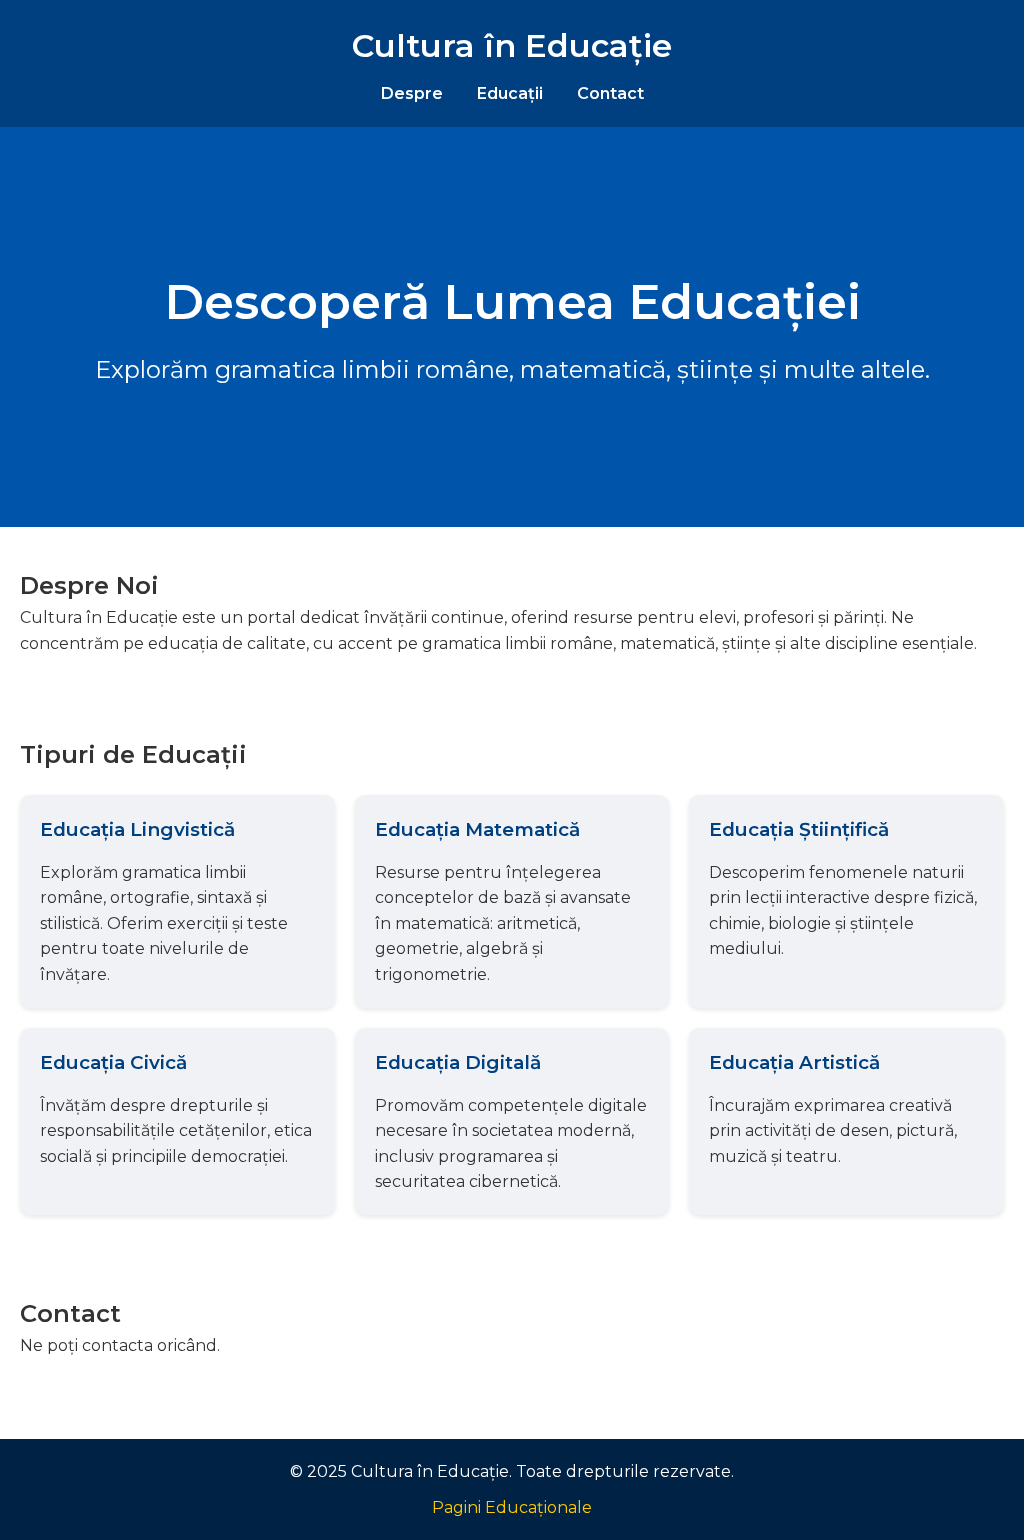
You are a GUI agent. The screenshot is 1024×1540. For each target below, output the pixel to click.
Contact (610, 93)
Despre (412, 93)
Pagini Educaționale (512, 1507)
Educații (510, 93)
